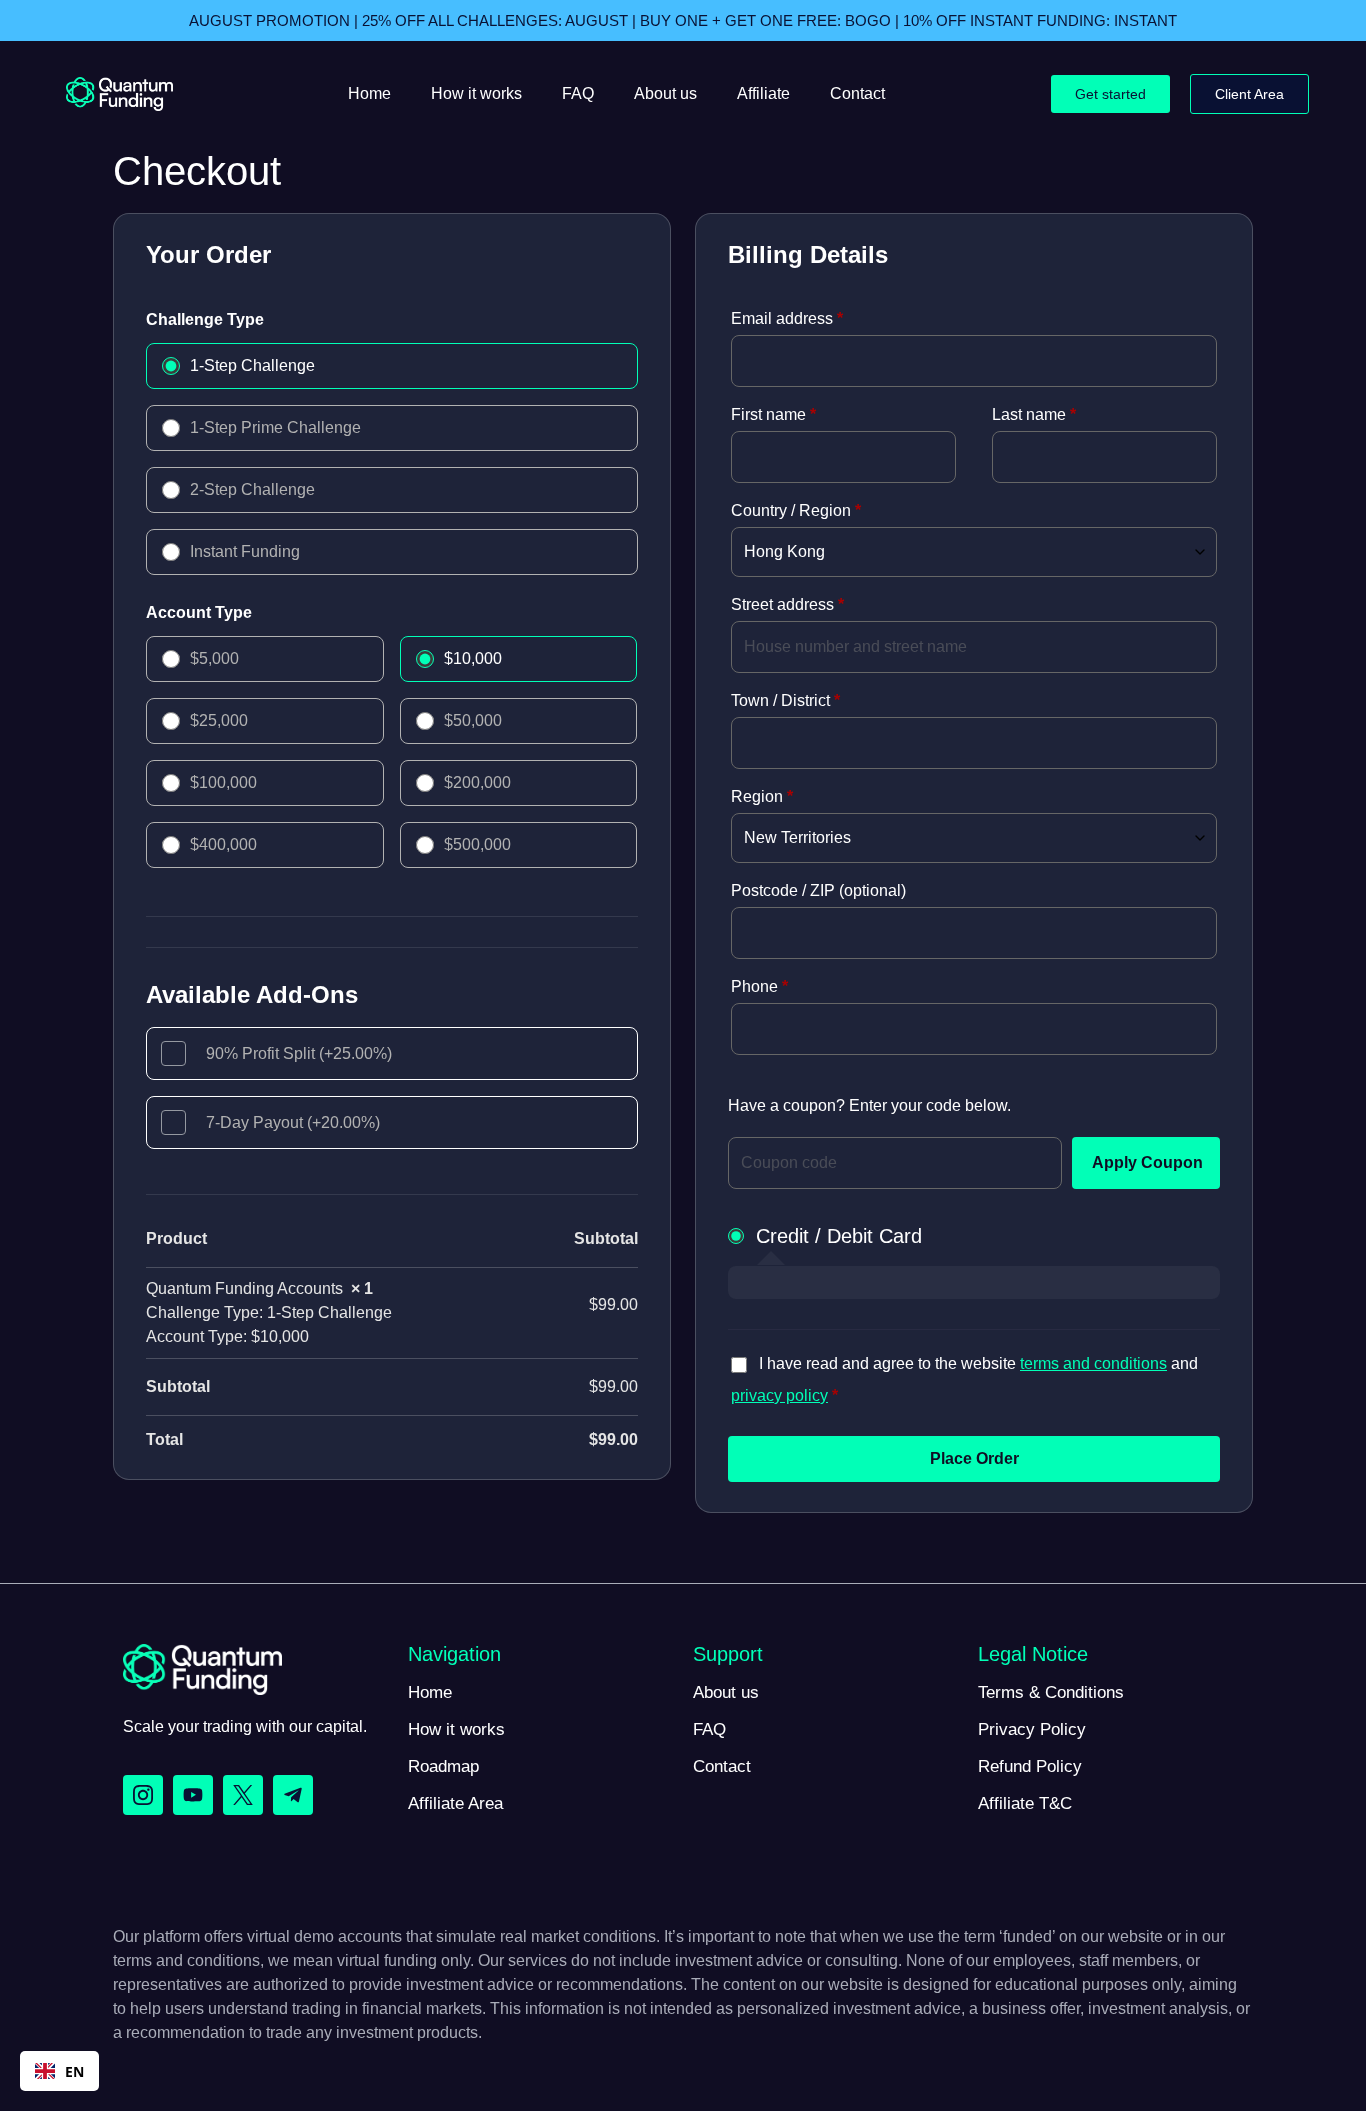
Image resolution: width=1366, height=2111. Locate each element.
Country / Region (796, 510)
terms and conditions (1093, 1363)
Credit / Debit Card (839, 1236)
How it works (476, 93)
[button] (59, 2071)
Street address (787, 604)
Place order (974, 1458)
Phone (759, 986)
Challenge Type (205, 319)
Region (762, 796)
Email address (787, 318)
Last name (1034, 414)
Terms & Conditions (1051, 1692)
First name (773, 414)
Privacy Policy (1032, 1729)
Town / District (785, 700)
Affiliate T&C (1025, 1803)
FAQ (578, 93)
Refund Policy (1030, 1766)
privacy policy (779, 1395)
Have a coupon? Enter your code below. (869, 1106)
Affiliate (763, 93)
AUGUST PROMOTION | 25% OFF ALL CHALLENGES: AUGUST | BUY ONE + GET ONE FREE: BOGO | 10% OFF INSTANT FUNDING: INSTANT (683, 20)
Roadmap (443, 1766)
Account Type (199, 612)
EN (74, 2071)
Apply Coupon (1147, 1162)
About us (665, 93)
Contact (857, 93)
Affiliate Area (455, 1803)
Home (369, 93)
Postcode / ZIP (818, 890)
